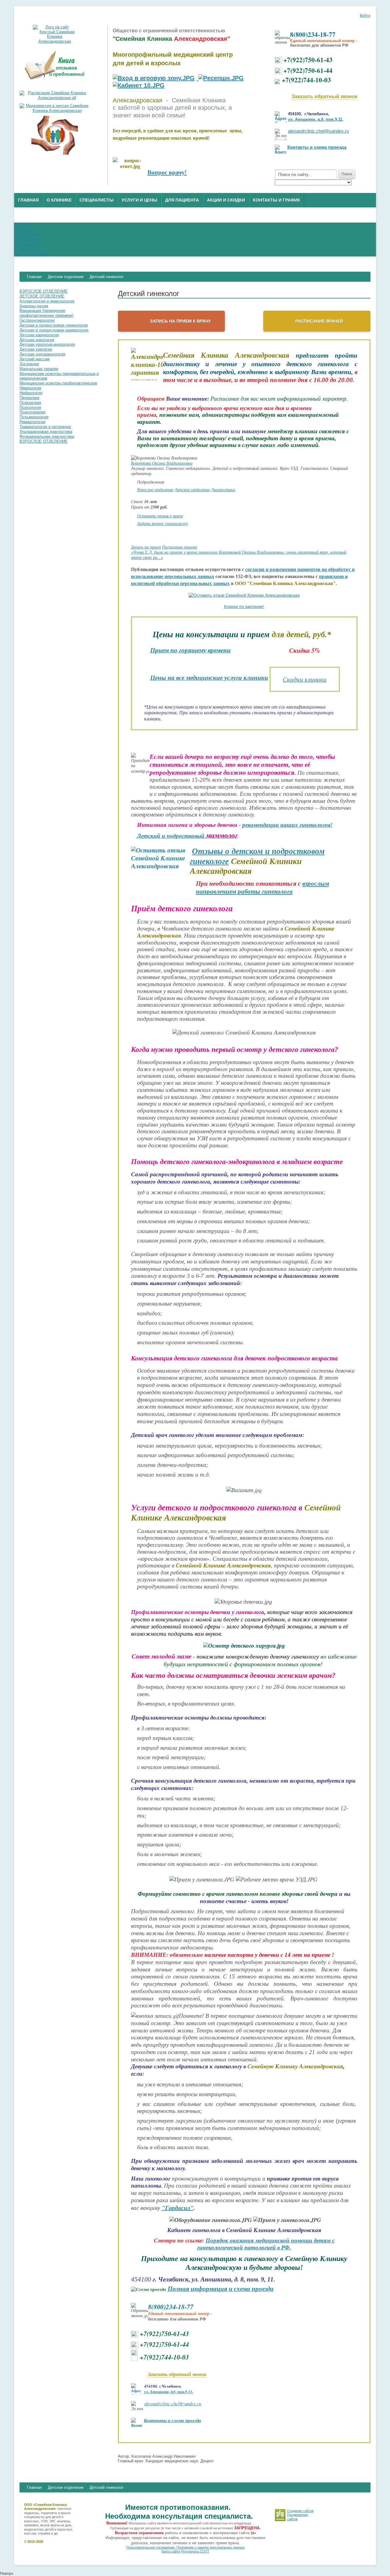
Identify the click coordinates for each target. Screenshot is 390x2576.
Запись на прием (146, 547)
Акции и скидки (226, 200)
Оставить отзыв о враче (160, 516)
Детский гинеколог (107, 2487)
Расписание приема (180, 547)
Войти (365, 16)
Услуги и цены (139, 200)
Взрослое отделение (155, 489)
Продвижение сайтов (298, 2517)
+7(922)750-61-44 (308, 70)
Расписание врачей (319, 321)
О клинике (59, 200)
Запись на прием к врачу (180, 321)
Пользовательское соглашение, (151, 2547)
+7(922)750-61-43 (308, 60)
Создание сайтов (300, 2511)
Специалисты (97, 200)
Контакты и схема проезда (317, 147)
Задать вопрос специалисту (163, 523)
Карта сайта (171, 2551)
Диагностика (223, 489)
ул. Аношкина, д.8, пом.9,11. (316, 119)
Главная (28, 200)
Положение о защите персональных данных (211, 2547)
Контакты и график (277, 200)
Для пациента (182, 200)
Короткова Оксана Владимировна (162, 463)
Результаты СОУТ (195, 2551)
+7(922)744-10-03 (306, 80)
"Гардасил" (178, 2208)
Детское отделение (192, 489)
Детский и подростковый (187, 836)
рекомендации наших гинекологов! (287, 825)
